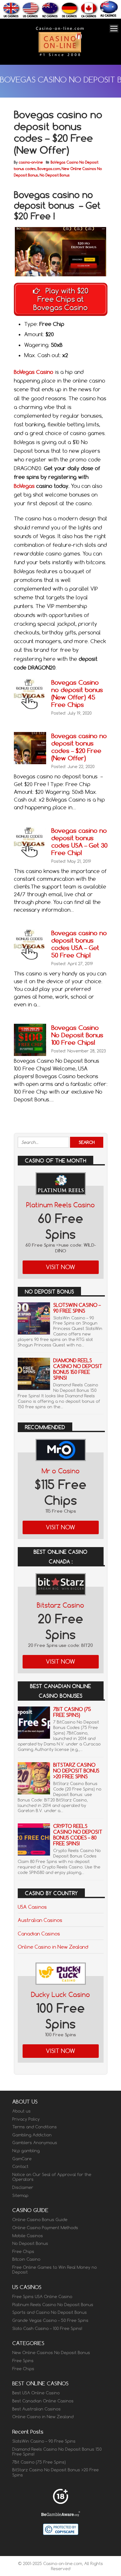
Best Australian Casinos (36, 2409)
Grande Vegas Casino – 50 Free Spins (50, 2320)
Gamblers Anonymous (35, 2143)
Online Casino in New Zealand (53, 1947)
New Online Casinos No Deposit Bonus (51, 2353)
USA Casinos (32, 1907)
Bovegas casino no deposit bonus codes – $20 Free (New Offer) (79, 747)
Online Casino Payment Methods (45, 2228)
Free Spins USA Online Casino (42, 2296)
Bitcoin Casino (26, 2259)
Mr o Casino (61, 1471)
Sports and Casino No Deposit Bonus (50, 2312)
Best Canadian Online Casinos (43, 2401)
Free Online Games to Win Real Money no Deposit (55, 2270)
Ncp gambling (26, 2151)
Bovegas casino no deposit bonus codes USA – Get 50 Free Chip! (79, 944)
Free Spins (23, 2361)
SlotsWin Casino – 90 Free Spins (77, 1308)
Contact (20, 2166)
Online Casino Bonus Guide (40, 2220)
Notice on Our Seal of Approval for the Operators (52, 2177)
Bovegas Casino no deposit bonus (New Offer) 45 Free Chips (77, 693)
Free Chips (23, 2251)
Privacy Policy (26, 2119)
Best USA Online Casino (36, 2393)
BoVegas (24, 486)
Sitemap (20, 2195)
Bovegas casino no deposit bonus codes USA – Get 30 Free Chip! (79, 841)
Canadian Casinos (39, 1934)
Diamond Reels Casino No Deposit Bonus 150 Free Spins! (78, 1369)
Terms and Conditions (35, 2127)
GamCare (22, 2159)
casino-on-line (31, 162)
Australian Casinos (40, 1920)
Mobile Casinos (28, 2236)
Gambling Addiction (32, 2135)
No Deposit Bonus (55, 175)
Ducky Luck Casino (60, 1995)
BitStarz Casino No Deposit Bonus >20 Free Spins (76, 1771)
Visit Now (60, 1267)
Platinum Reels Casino (60, 1205)
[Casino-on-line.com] (60, 56)
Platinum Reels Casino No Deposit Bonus (53, 2305)
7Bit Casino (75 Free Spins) (72, 1712)
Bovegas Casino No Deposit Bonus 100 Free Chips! (77, 1035)
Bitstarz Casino (60, 1605)
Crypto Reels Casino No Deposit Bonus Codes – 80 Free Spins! (78, 1835)
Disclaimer (23, 2187)
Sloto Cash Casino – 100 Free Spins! (47, 2328)
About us (21, 2111)
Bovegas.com (49, 169)
